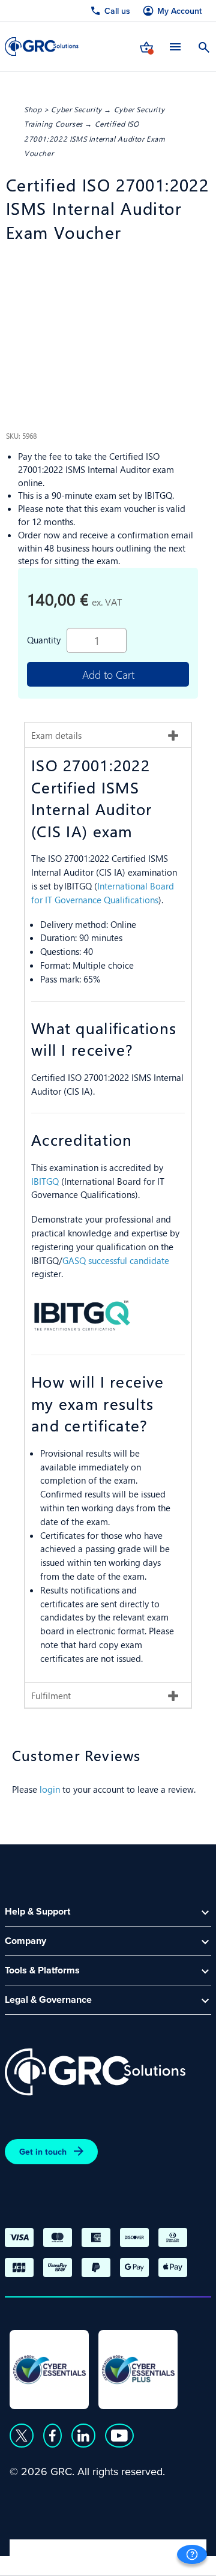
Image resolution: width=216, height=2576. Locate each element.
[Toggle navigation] (175, 47)
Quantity (44, 639)
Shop (33, 109)
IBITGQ (46, 1181)
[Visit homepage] (42, 47)
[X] (22, 2436)
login (50, 1789)
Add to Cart (108, 674)
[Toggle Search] (204, 46)
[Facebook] (52, 2436)
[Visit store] (146, 46)
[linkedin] (83, 2436)
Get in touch (43, 2152)
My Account (179, 11)
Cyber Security (76, 109)
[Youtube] (119, 2436)
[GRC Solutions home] (95, 2072)
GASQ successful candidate (116, 1260)
